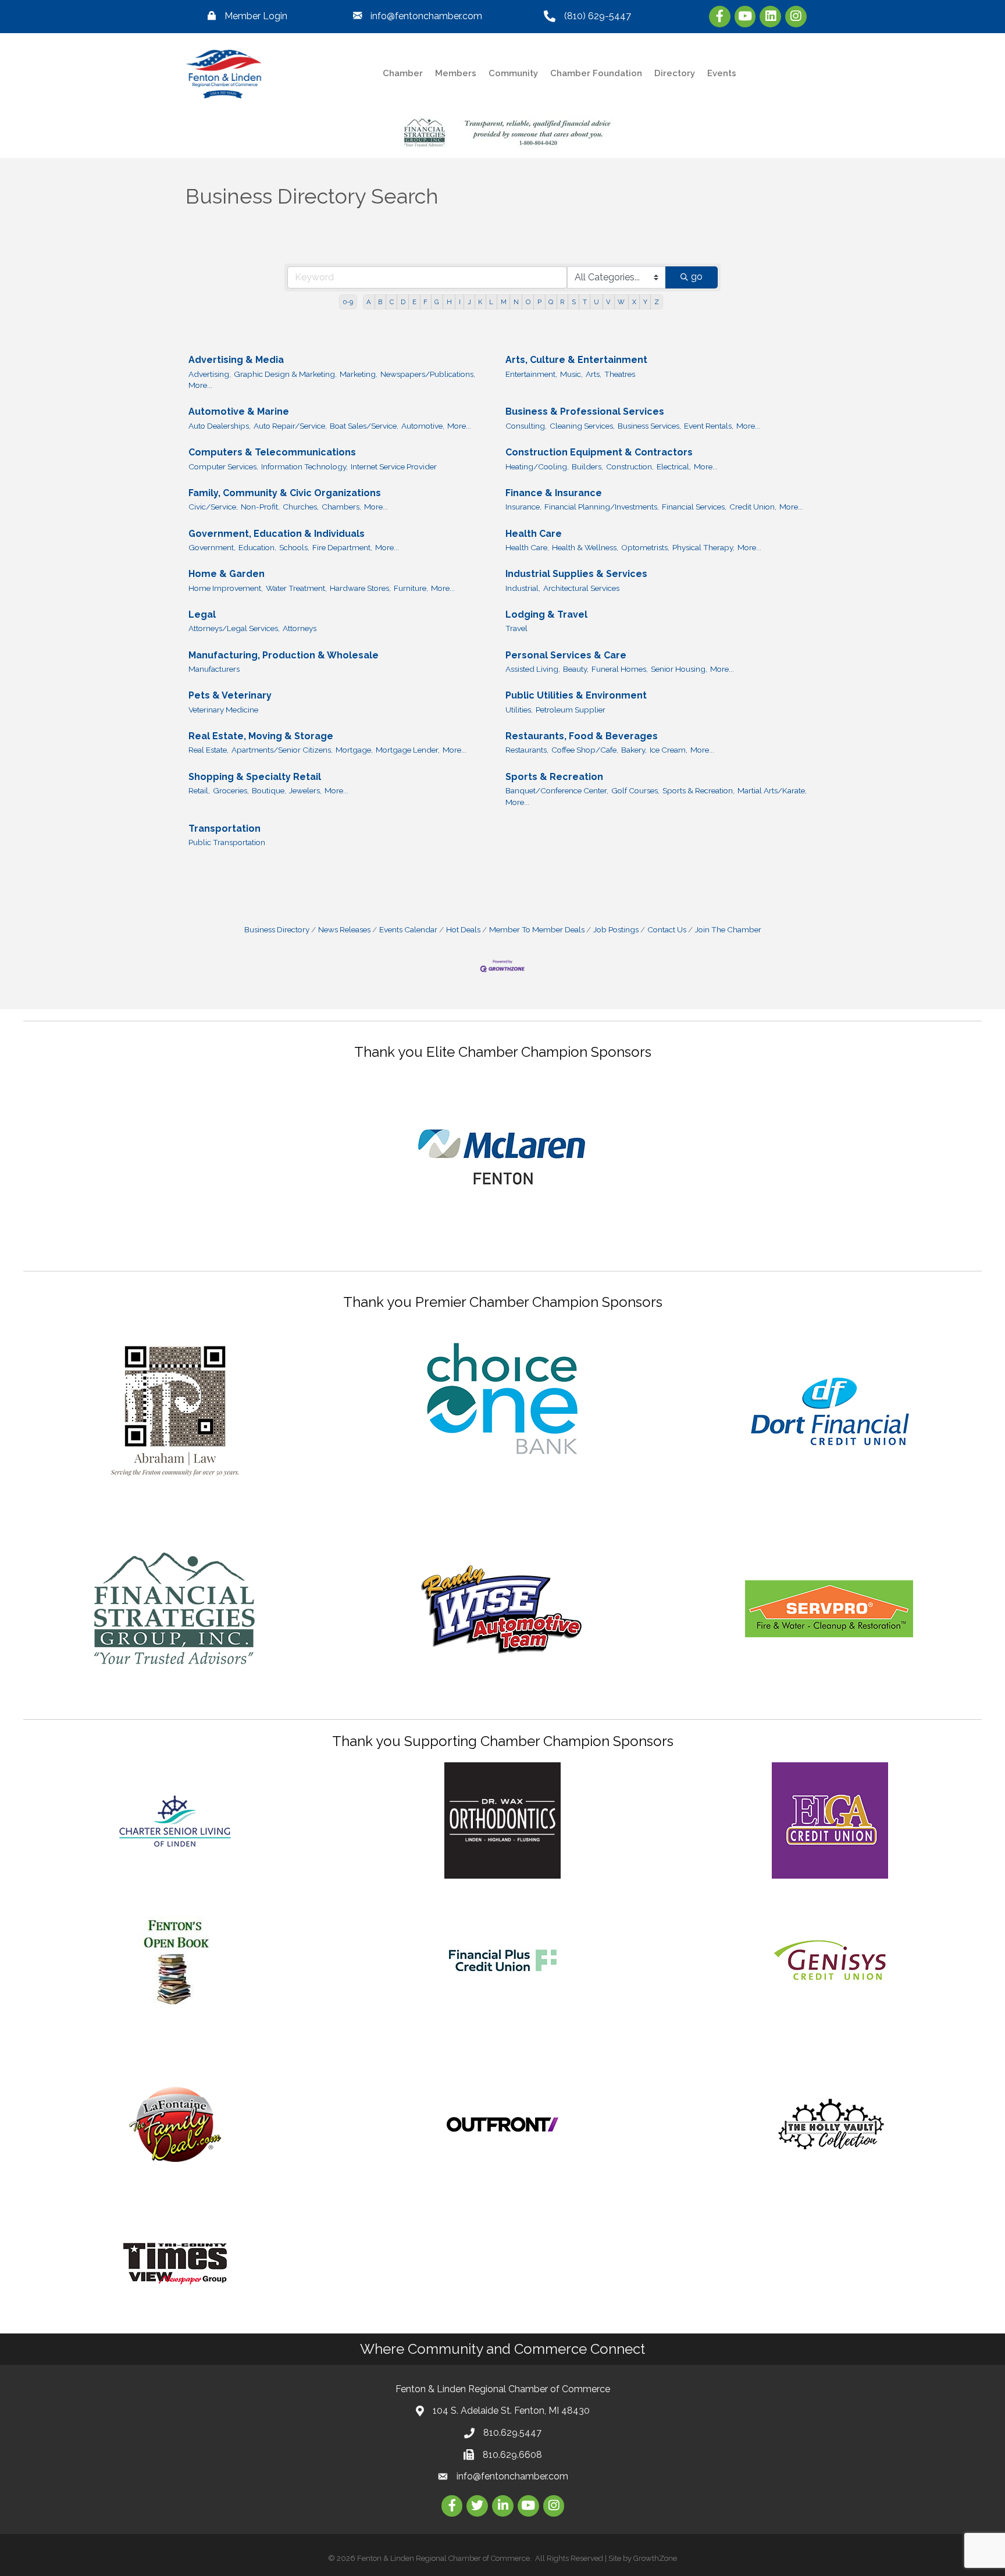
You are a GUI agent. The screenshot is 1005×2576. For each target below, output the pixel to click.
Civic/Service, (213, 507)
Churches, (301, 507)
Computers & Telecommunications (272, 452)
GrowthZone (655, 2558)
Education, (257, 547)
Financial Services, (694, 507)
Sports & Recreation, (698, 790)
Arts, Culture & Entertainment (576, 360)
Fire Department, (342, 547)
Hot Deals (463, 929)
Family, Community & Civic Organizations (285, 493)
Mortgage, (354, 750)
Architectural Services (581, 588)
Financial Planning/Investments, (602, 507)
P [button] (539, 302)
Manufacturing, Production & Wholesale (284, 655)
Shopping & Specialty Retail (255, 777)
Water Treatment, (296, 588)
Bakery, (634, 750)
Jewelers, (305, 790)
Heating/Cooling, (537, 466)
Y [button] (645, 302)
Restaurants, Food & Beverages (582, 736)
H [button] (449, 302)
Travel (516, 628)
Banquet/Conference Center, (557, 790)
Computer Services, (223, 466)
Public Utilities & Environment (576, 695)
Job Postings (616, 929)
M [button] (504, 302)
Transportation (224, 829)
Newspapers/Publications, (428, 374)
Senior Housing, (679, 669)
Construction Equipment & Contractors (599, 452)
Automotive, (423, 426)
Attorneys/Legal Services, (234, 628)
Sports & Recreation (554, 777)
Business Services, (649, 426)
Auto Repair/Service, (290, 426)
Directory (675, 73)
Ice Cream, (669, 750)
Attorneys (300, 628)
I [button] (460, 302)
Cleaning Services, (582, 426)
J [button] (469, 302)
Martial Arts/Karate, (772, 790)
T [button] (585, 302)
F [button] (425, 302)
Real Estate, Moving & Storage (261, 736)
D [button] (403, 302)
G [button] (437, 302)
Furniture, (411, 588)
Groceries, (231, 790)
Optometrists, (645, 547)
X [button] (634, 302)
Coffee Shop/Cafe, (585, 750)
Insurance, (523, 507)
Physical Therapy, (703, 547)
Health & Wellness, (585, 547)
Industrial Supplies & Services (576, 574)
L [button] (491, 302)
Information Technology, (304, 466)
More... (200, 385)
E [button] (414, 302)
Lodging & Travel (546, 614)
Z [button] (657, 302)
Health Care (534, 534)
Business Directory (277, 929)
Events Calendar (408, 929)
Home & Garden (227, 574)
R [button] (562, 302)
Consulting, (526, 426)
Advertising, (210, 374)
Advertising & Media (236, 360)
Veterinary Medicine (223, 710)
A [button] (369, 302)
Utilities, (519, 710)
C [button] (392, 302)
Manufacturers (214, 669)
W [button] (621, 302)
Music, (571, 374)
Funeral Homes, (620, 669)
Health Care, (527, 547)
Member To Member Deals (537, 929)
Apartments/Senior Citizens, (282, 750)
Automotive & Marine (239, 411)
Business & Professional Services (585, 411)
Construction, (630, 466)
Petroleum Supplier (571, 710)
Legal (202, 614)
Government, (212, 547)
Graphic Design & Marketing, (285, 374)
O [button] (528, 302)
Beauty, (576, 669)
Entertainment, (531, 374)
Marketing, (359, 374)
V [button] (608, 302)
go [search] (697, 277)
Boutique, (269, 790)
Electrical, (674, 466)
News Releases (344, 929)
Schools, (294, 547)
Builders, (587, 466)
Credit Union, (753, 507)
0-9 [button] (348, 302)
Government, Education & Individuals (277, 534)
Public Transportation (227, 842)
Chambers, (341, 507)
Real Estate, (209, 750)
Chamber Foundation (596, 73)
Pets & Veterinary (230, 695)
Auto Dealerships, (220, 426)
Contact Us (667, 929)
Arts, (594, 374)
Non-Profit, (260, 507)
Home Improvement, (226, 588)
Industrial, (523, 588)
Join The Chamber (728, 929)
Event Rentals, (709, 426)
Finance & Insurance (554, 493)
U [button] (596, 302)
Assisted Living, (533, 669)
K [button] (480, 302)
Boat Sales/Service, (364, 426)
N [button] (516, 302)
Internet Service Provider (394, 466)
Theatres (620, 374)
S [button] (574, 302)
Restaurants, (527, 750)
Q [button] (551, 302)
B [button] (380, 302)
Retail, (199, 790)
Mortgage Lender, (408, 750)
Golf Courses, (635, 790)
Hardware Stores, (360, 588)
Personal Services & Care (566, 655)
